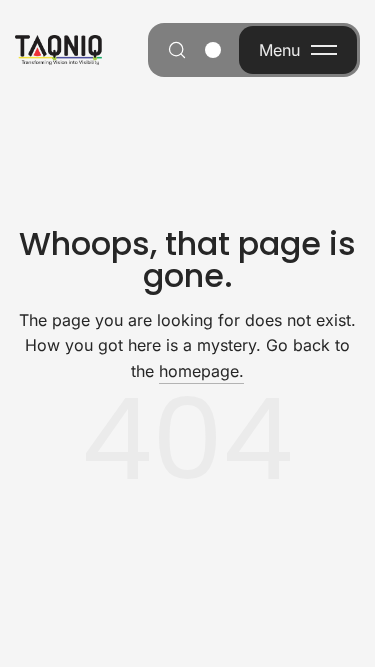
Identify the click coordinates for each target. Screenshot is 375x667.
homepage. (201, 371)
